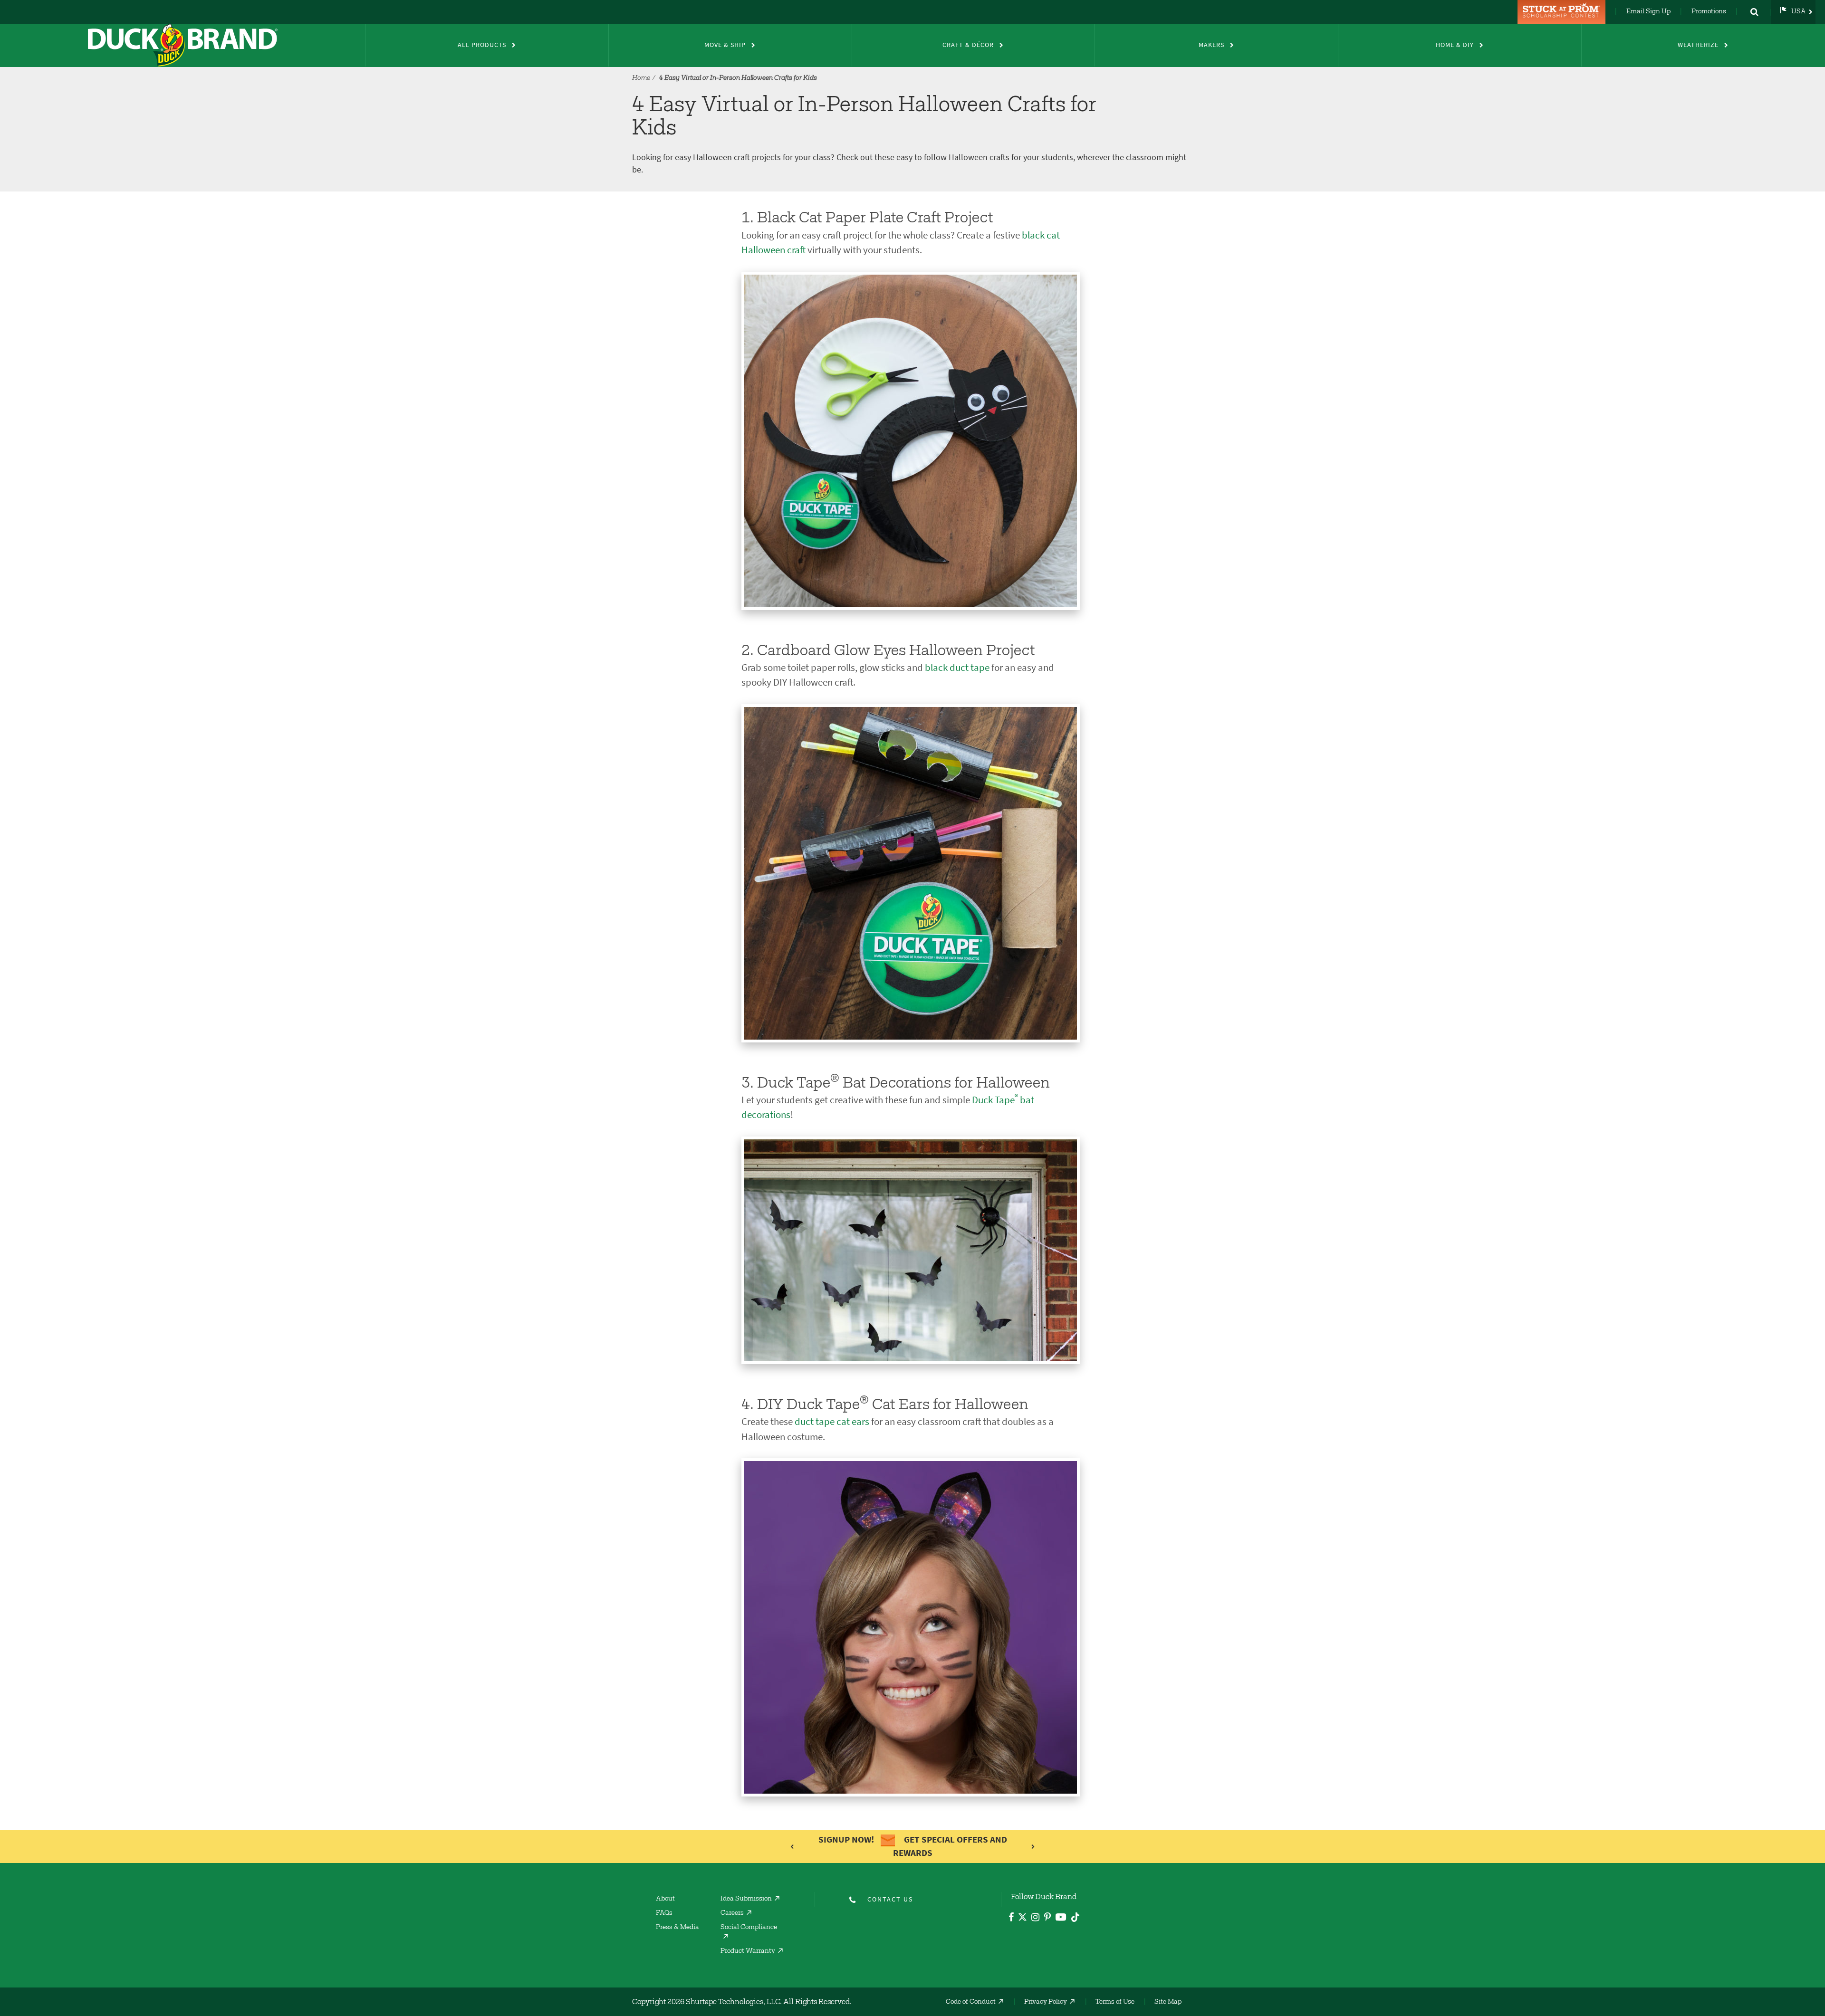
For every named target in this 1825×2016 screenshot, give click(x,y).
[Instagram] (1035, 1918)
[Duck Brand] (182, 45)
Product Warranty (748, 1951)
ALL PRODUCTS (482, 45)
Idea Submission (746, 1899)
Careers (732, 1913)
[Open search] (1754, 12)
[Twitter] (1023, 1919)
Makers (1211, 45)
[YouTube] (1061, 1919)
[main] (912, 1008)
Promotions (1709, 12)
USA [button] (1799, 12)
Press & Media (677, 1928)
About (665, 1899)
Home (641, 78)
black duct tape (957, 667)
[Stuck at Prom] (1563, 12)
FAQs (664, 1913)
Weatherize (1698, 45)
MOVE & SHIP (725, 45)
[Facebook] (1011, 1918)
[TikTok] (1075, 1916)
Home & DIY (1455, 45)
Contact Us (890, 1899)
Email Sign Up (1648, 12)
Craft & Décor (968, 45)
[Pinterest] (1047, 1918)
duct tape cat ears (832, 1421)
